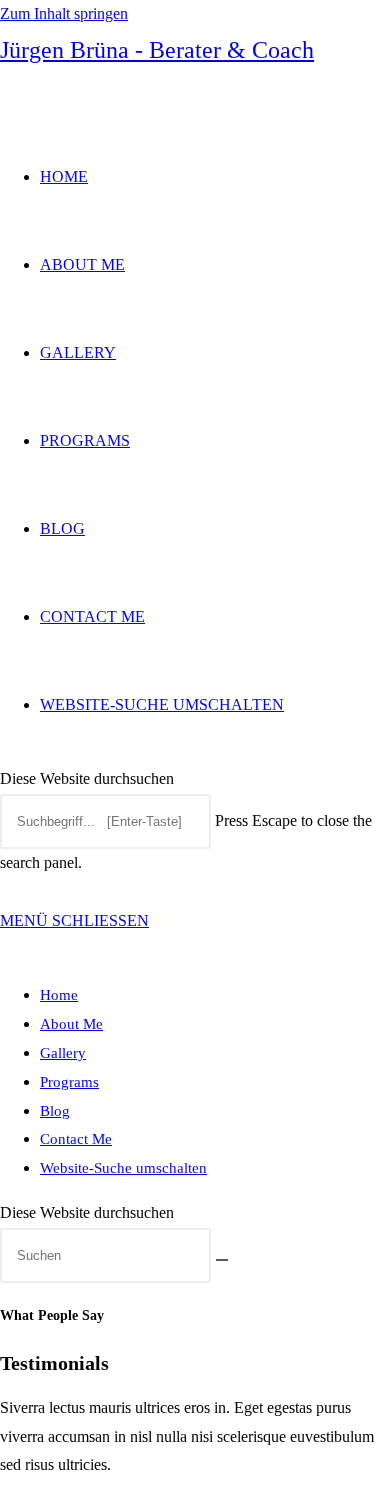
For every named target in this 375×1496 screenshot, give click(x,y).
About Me (71, 1024)
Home (59, 995)
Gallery (63, 1053)
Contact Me (76, 1139)
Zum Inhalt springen (64, 13)
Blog (55, 1111)
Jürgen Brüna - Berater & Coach (157, 50)
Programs (69, 1082)
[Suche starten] (222, 1260)
